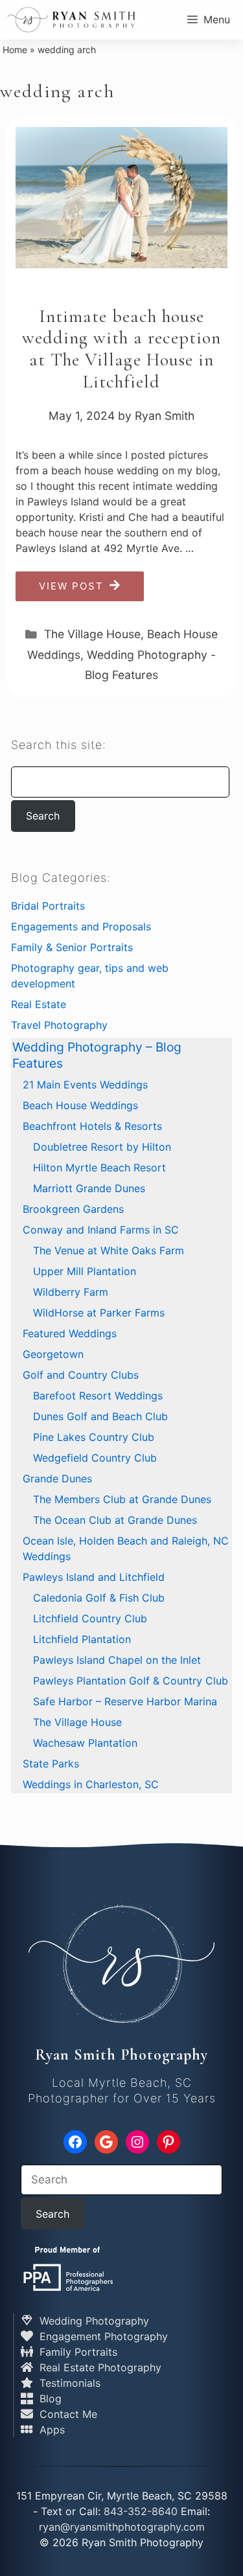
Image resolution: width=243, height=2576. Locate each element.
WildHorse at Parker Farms (99, 1313)
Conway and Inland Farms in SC (101, 1230)
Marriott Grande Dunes (89, 1188)
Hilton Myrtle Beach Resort (99, 1167)
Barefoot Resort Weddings (98, 1396)
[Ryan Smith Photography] (71, 19)
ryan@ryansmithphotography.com (122, 2527)
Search (43, 816)
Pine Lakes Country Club (94, 1437)
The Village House (92, 634)
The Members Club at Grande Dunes (122, 1499)
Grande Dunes (57, 1478)
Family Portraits (77, 2352)
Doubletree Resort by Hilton (102, 1147)
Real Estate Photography (99, 2367)
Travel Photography (59, 1025)
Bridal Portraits (48, 906)
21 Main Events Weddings (85, 1085)
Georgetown (53, 1354)
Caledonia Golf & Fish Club (99, 1598)
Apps (51, 2430)
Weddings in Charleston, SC (91, 1784)
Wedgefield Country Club (95, 1458)
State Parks (51, 1764)
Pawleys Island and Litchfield (94, 1577)
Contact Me (67, 2414)
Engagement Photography (102, 2336)
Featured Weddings (70, 1333)
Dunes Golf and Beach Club (100, 1416)
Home (15, 50)
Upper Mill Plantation (85, 1271)
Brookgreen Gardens (73, 1209)
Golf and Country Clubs (81, 1375)
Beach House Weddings (80, 1105)
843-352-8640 (141, 2511)
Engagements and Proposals (81, 926)
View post (71, 586)
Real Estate (39, 1004)
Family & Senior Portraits (72, 947)
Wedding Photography (93, 2321)
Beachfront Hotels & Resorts (92, 1126)
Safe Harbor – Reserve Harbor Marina (125, 1701)
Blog (49, 2398)
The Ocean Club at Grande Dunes (115, 1520)
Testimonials (68, 2383)
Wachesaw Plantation (85, 1743)
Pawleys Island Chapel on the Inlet (117, 1660)
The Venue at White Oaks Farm (109, 1250)
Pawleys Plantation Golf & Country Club (131, 1681)
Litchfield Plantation (82, 1639)
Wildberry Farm (71, 1292)
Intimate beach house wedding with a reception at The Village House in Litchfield (121, 349)
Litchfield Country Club (90, 1618)
